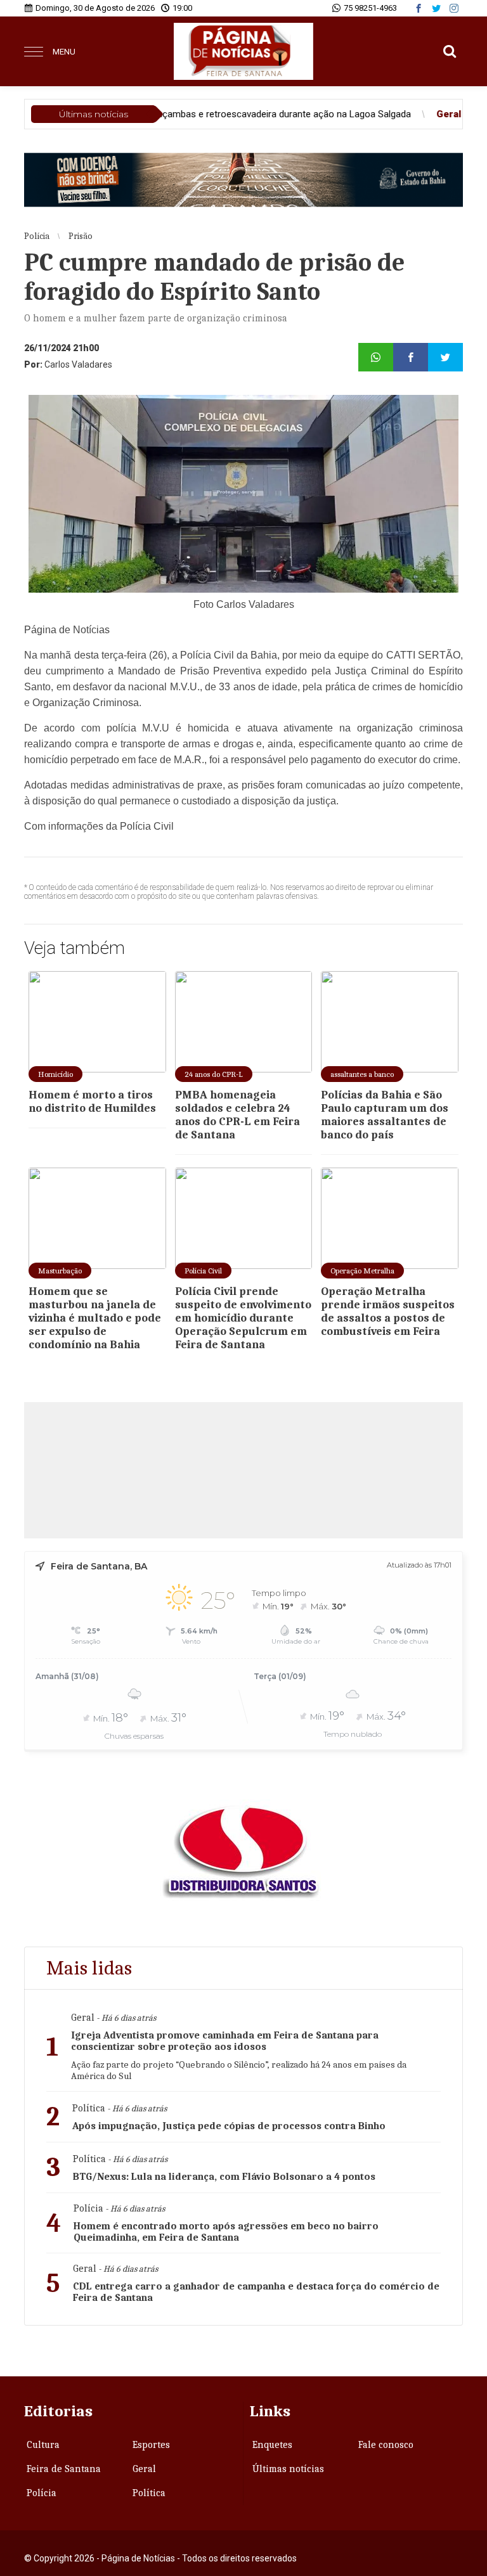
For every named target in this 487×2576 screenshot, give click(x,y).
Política (149, 2493)
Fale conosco (386, 2445)
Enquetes (272, 2445)
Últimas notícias (288, 2469)
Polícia (42, 2493)
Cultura (43, 2445)
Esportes (151, 2445)
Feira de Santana (64, 2469)
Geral (144, 2469)
